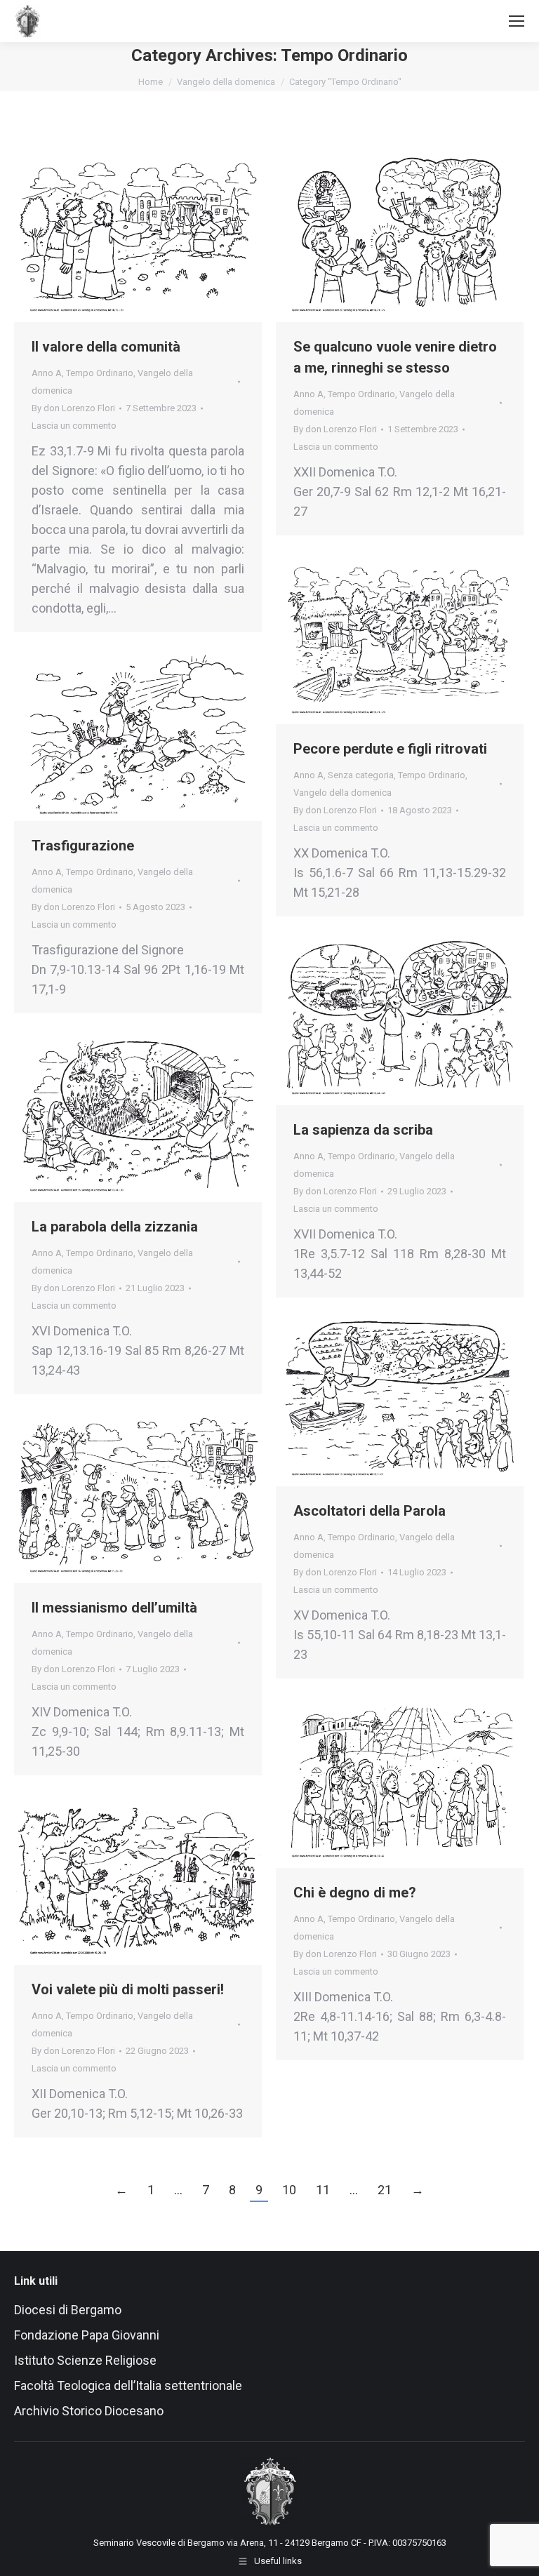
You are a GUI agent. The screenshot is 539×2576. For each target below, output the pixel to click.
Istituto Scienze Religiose (87, 2360)
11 (323, 2190)
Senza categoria (361, 775)
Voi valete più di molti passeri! (128, 1989)
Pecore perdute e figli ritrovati (390, 749)
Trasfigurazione (83, 846)
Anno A (47, 373)
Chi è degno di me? (355, 1893)
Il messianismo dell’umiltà (114, 1608)
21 (385, 2190)
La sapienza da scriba (363, 1130)
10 (289, 2190)
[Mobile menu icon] (517, 21)
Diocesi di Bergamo (68, 2310)
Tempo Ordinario (100, 373)
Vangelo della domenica (342, 793)
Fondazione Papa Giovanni (87, 2335)
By (73, 408)
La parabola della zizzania (115, 1227)
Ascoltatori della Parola (370, 1511)
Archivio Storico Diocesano (89, 2411)
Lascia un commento (74, 426)
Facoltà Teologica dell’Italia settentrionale (128, 2385)
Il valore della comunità (106, 347)
